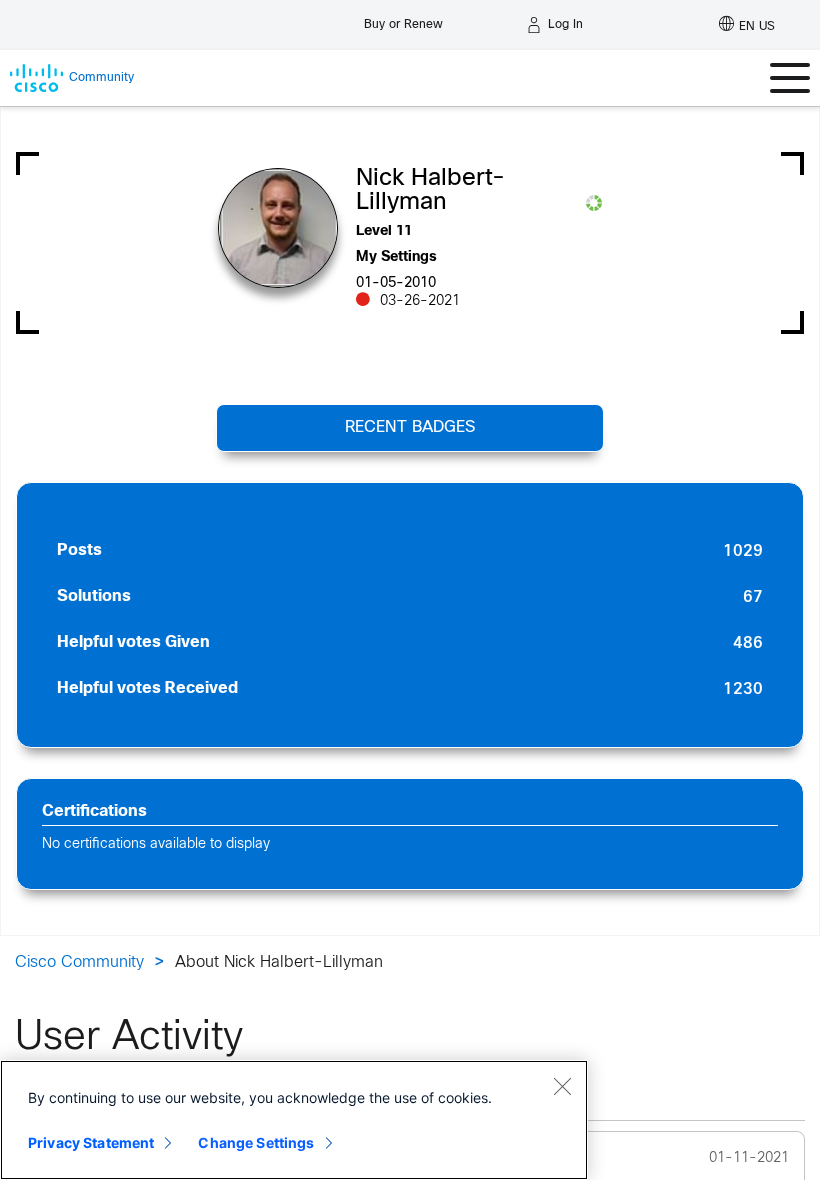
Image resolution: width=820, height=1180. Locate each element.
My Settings (396, 257)
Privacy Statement (91, 1142)
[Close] (562, 1086)
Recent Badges (410, 427)
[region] (294, 1120)
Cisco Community (79, 962)
